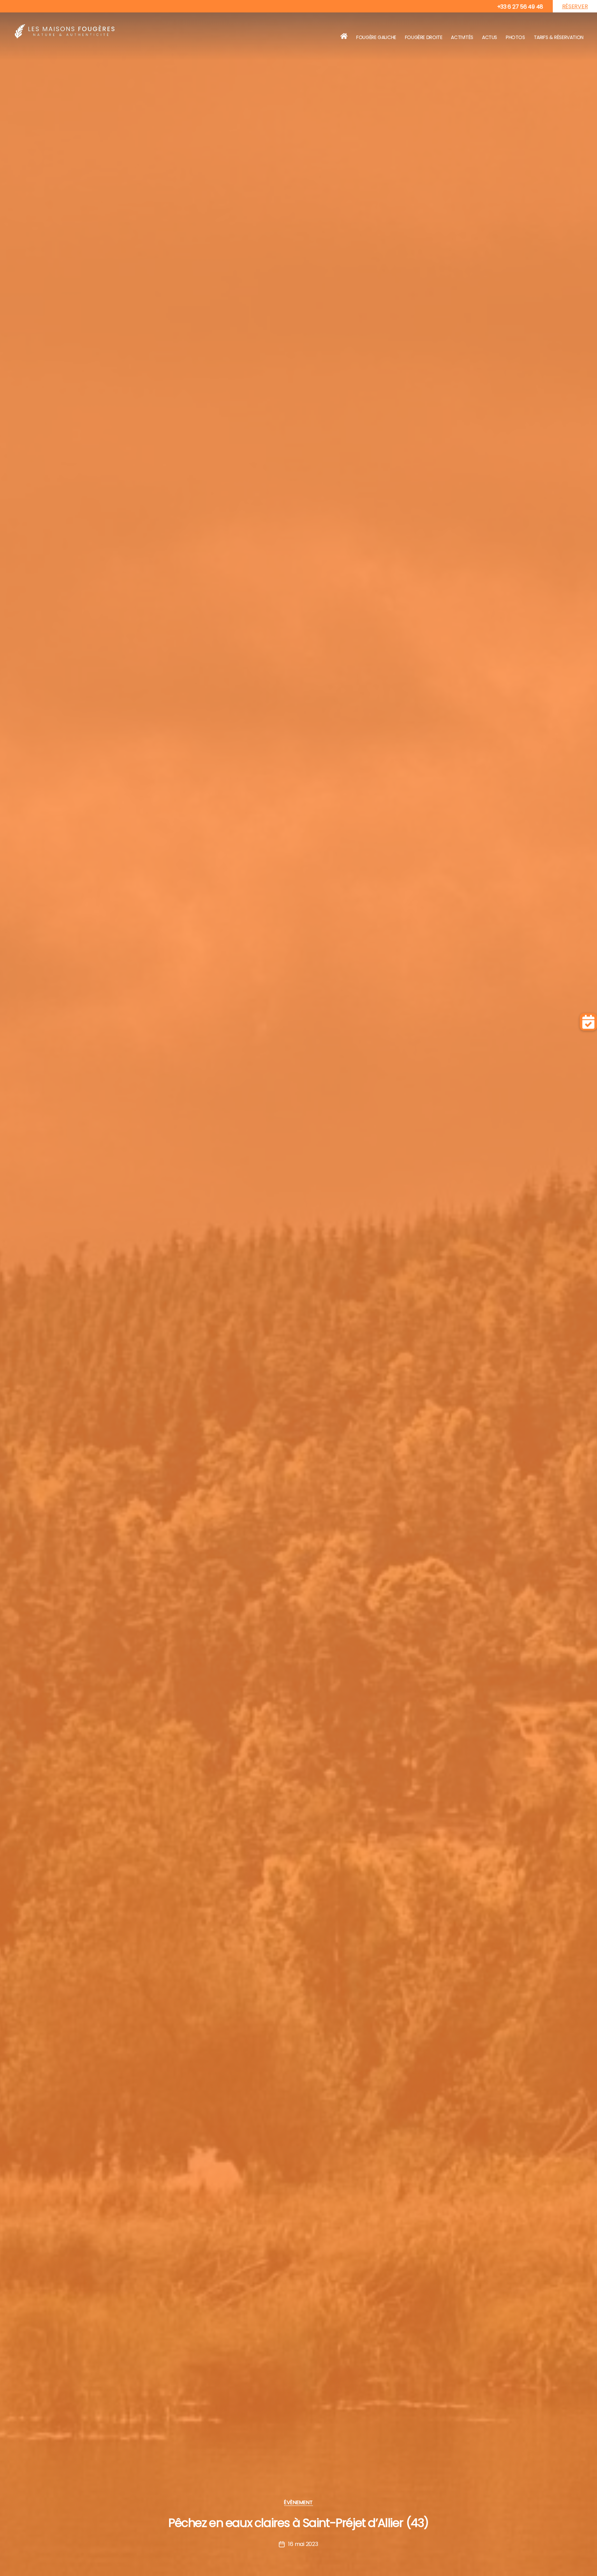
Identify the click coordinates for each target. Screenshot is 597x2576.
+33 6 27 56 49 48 (520, 7)
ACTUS (490, 37)
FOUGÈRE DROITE (424, 37)
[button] (588, 1022)
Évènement (298, 2503)
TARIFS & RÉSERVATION (559, 37)
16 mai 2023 (303, 2544)
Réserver (575, 6)
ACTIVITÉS (462, 37)
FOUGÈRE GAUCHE (376, 37)
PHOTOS (515, 37)
